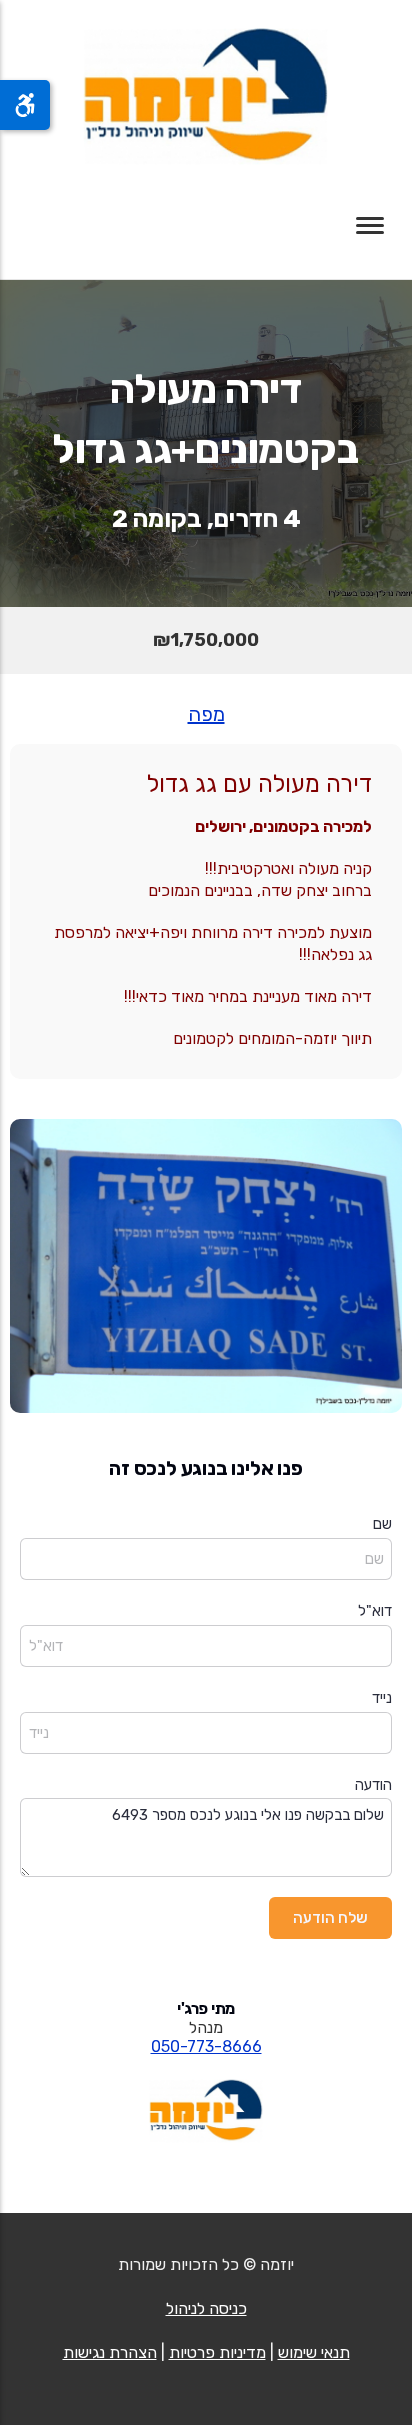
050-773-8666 (206, 2046)
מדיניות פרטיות (217, 2352)
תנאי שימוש (314, 2352)
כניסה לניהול (206, 2308)
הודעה (373, 1785)
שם (382, 1524)
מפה (206, 714)
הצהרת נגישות (110, 2352)
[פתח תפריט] (370, 225)
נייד (382, 1698)
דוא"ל (375, 1611)
